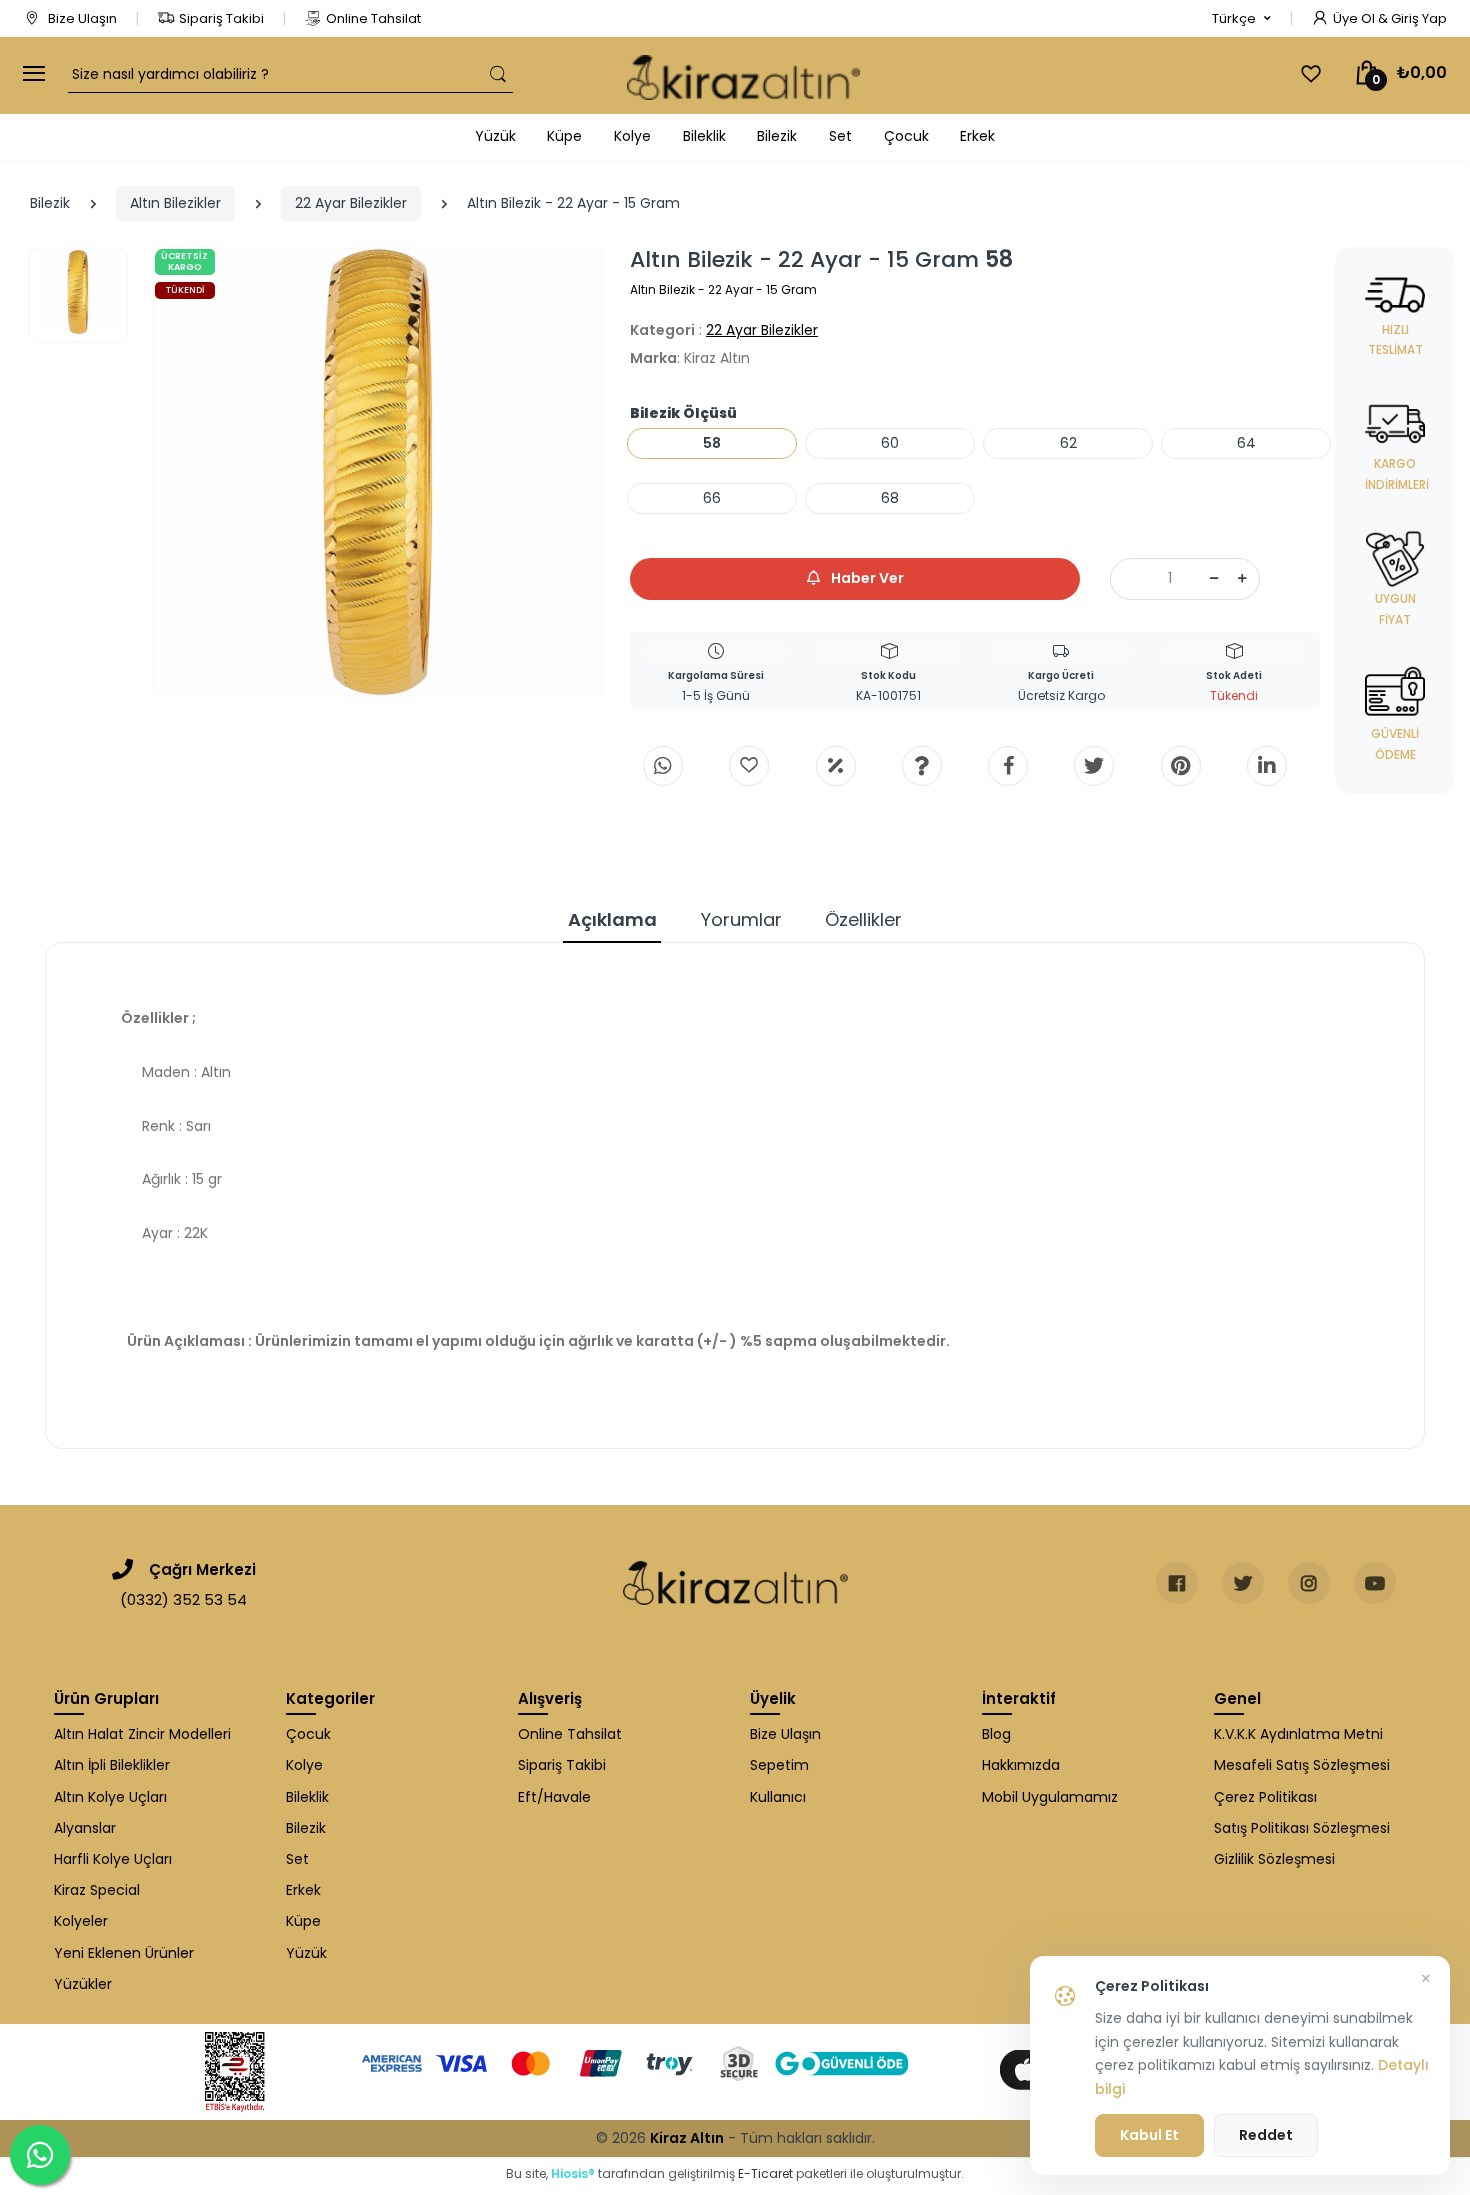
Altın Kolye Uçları (110, 1797)
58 (712, 443)
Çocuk (906, 136)
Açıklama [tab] (612, 919)
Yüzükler (83, 1984)
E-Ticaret (765, 2173)
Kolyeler (81, 1921)
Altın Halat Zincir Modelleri (142, 1734)
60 (890, 443)
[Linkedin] (1267, 766)
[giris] (749, 766)
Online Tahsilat (373, 18)
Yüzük (495, 136)
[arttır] (1242, 579)
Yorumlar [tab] (741, 919)
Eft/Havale (554, 1797)
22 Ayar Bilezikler (351, 203)
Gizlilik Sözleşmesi (1274, 1859)
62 (1068, 443)
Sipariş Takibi (221, 18)
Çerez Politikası (1265, 1797)
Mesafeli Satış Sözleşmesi (1302, 1765)
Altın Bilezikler (175, 203)
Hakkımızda (1021, 1765)
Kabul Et (1149, 2135)
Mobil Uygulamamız (1050, 1797)
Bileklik (704, 136)
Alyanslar (85, 1828)
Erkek (977, 136)
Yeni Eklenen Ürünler (124, 1953)
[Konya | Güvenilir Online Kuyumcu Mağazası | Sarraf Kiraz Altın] (735, 1583)
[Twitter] (1094, 766)
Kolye (632, 136)
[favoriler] (1311, 74)
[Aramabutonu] (498, 74)
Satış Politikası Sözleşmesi (1302, 1828)
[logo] (743, 75)
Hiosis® (573, 2173)
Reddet (1266, 2135)
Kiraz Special (97, 1890)
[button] (1241, 19)
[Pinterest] (1181, 766)
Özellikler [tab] (863, 919)
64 (1246, 443)
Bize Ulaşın (81, 18)
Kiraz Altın (687, 2138)
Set (840, 136)
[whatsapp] (663, 766)
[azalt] (1214, 579)
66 (712, 498)
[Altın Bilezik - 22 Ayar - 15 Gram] (378, 472)
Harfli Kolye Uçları (113, 1859)
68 (890, 498)
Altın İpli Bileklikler (112, 1765)
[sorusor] (922, 766)
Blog (996, 1734)
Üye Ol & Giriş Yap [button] (1390, 18)
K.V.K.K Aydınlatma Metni (1298, 1734)
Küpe (564, 136)
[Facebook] (1008, 766)
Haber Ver (866, 578)
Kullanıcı (778, 1797)
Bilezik (777, 136)
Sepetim (779, 1765)
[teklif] (836, 766)
